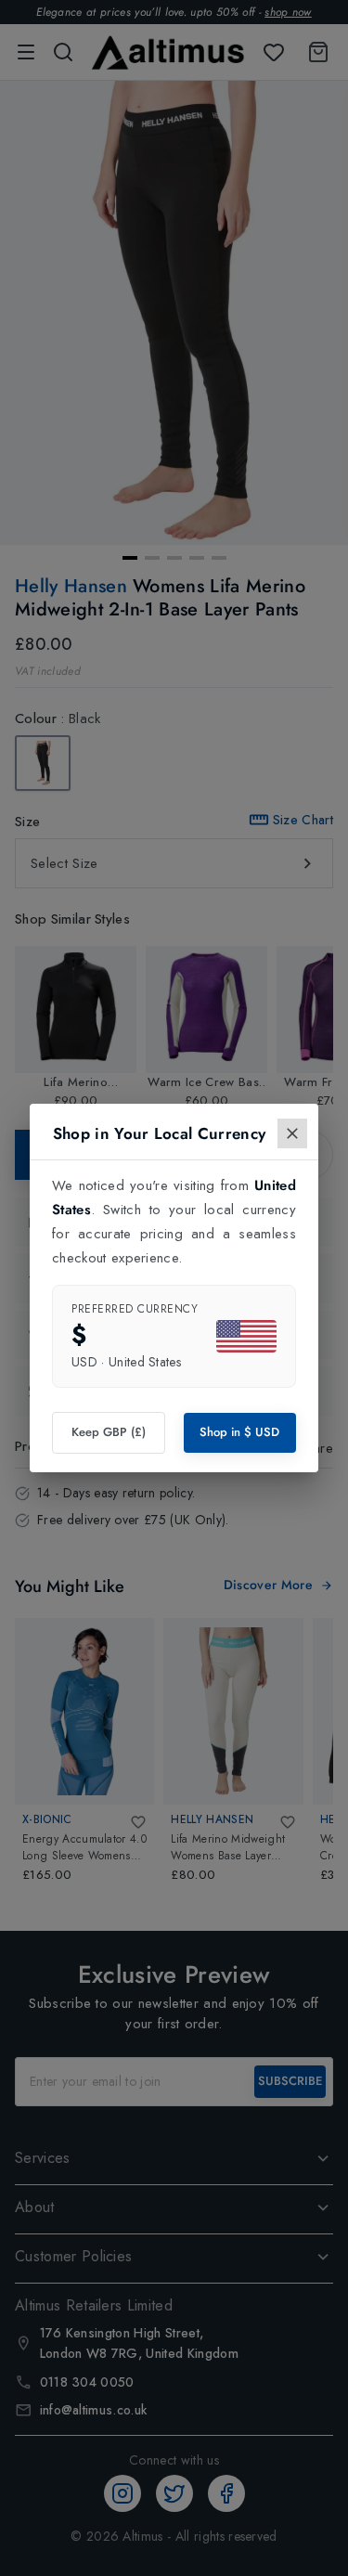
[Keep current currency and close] (292, 1133)
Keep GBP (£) (109, 1432)
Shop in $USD (239, 1432)
